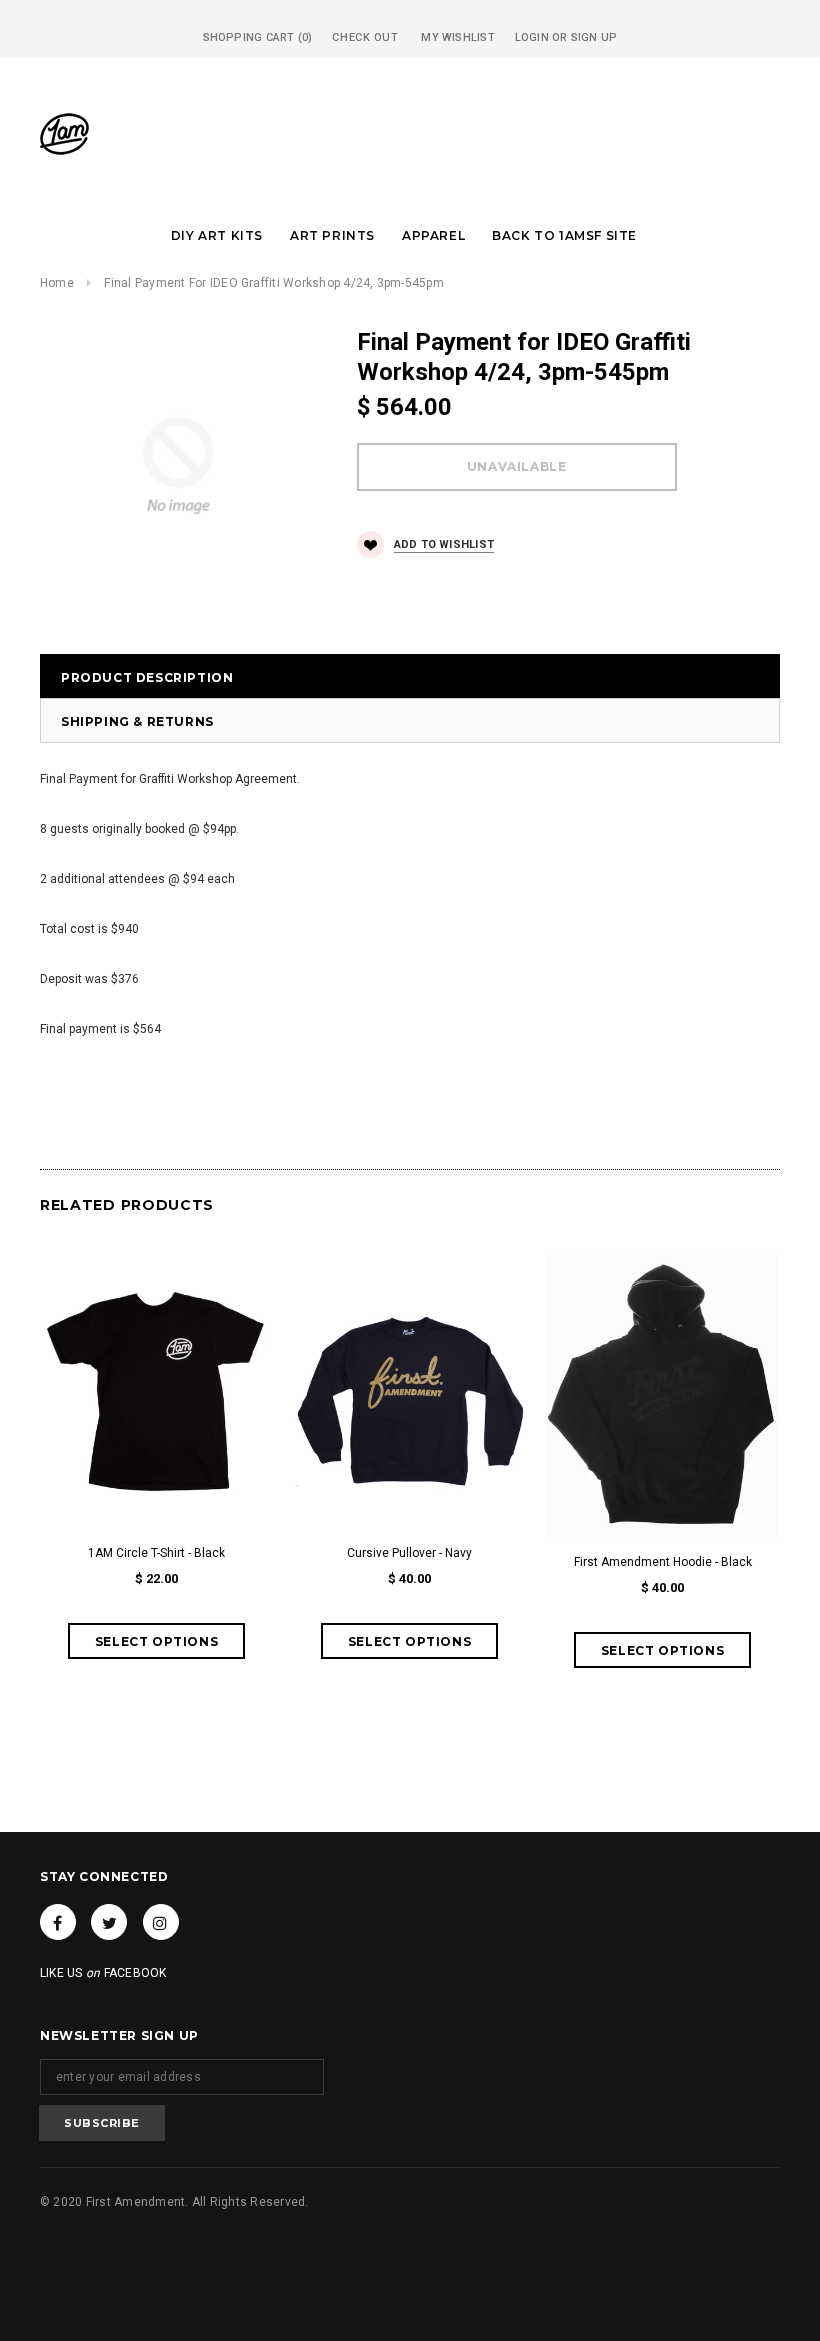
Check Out (365, 37)
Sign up (594, 37)
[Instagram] (161, 1922)
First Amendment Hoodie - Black (663, 1562)
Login (532, 37)
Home (57, 283)
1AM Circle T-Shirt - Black (156, 1553)
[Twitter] (109, 1922)
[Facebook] (58, 1922)
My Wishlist (457, 37)
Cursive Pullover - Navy (409, 1553)
